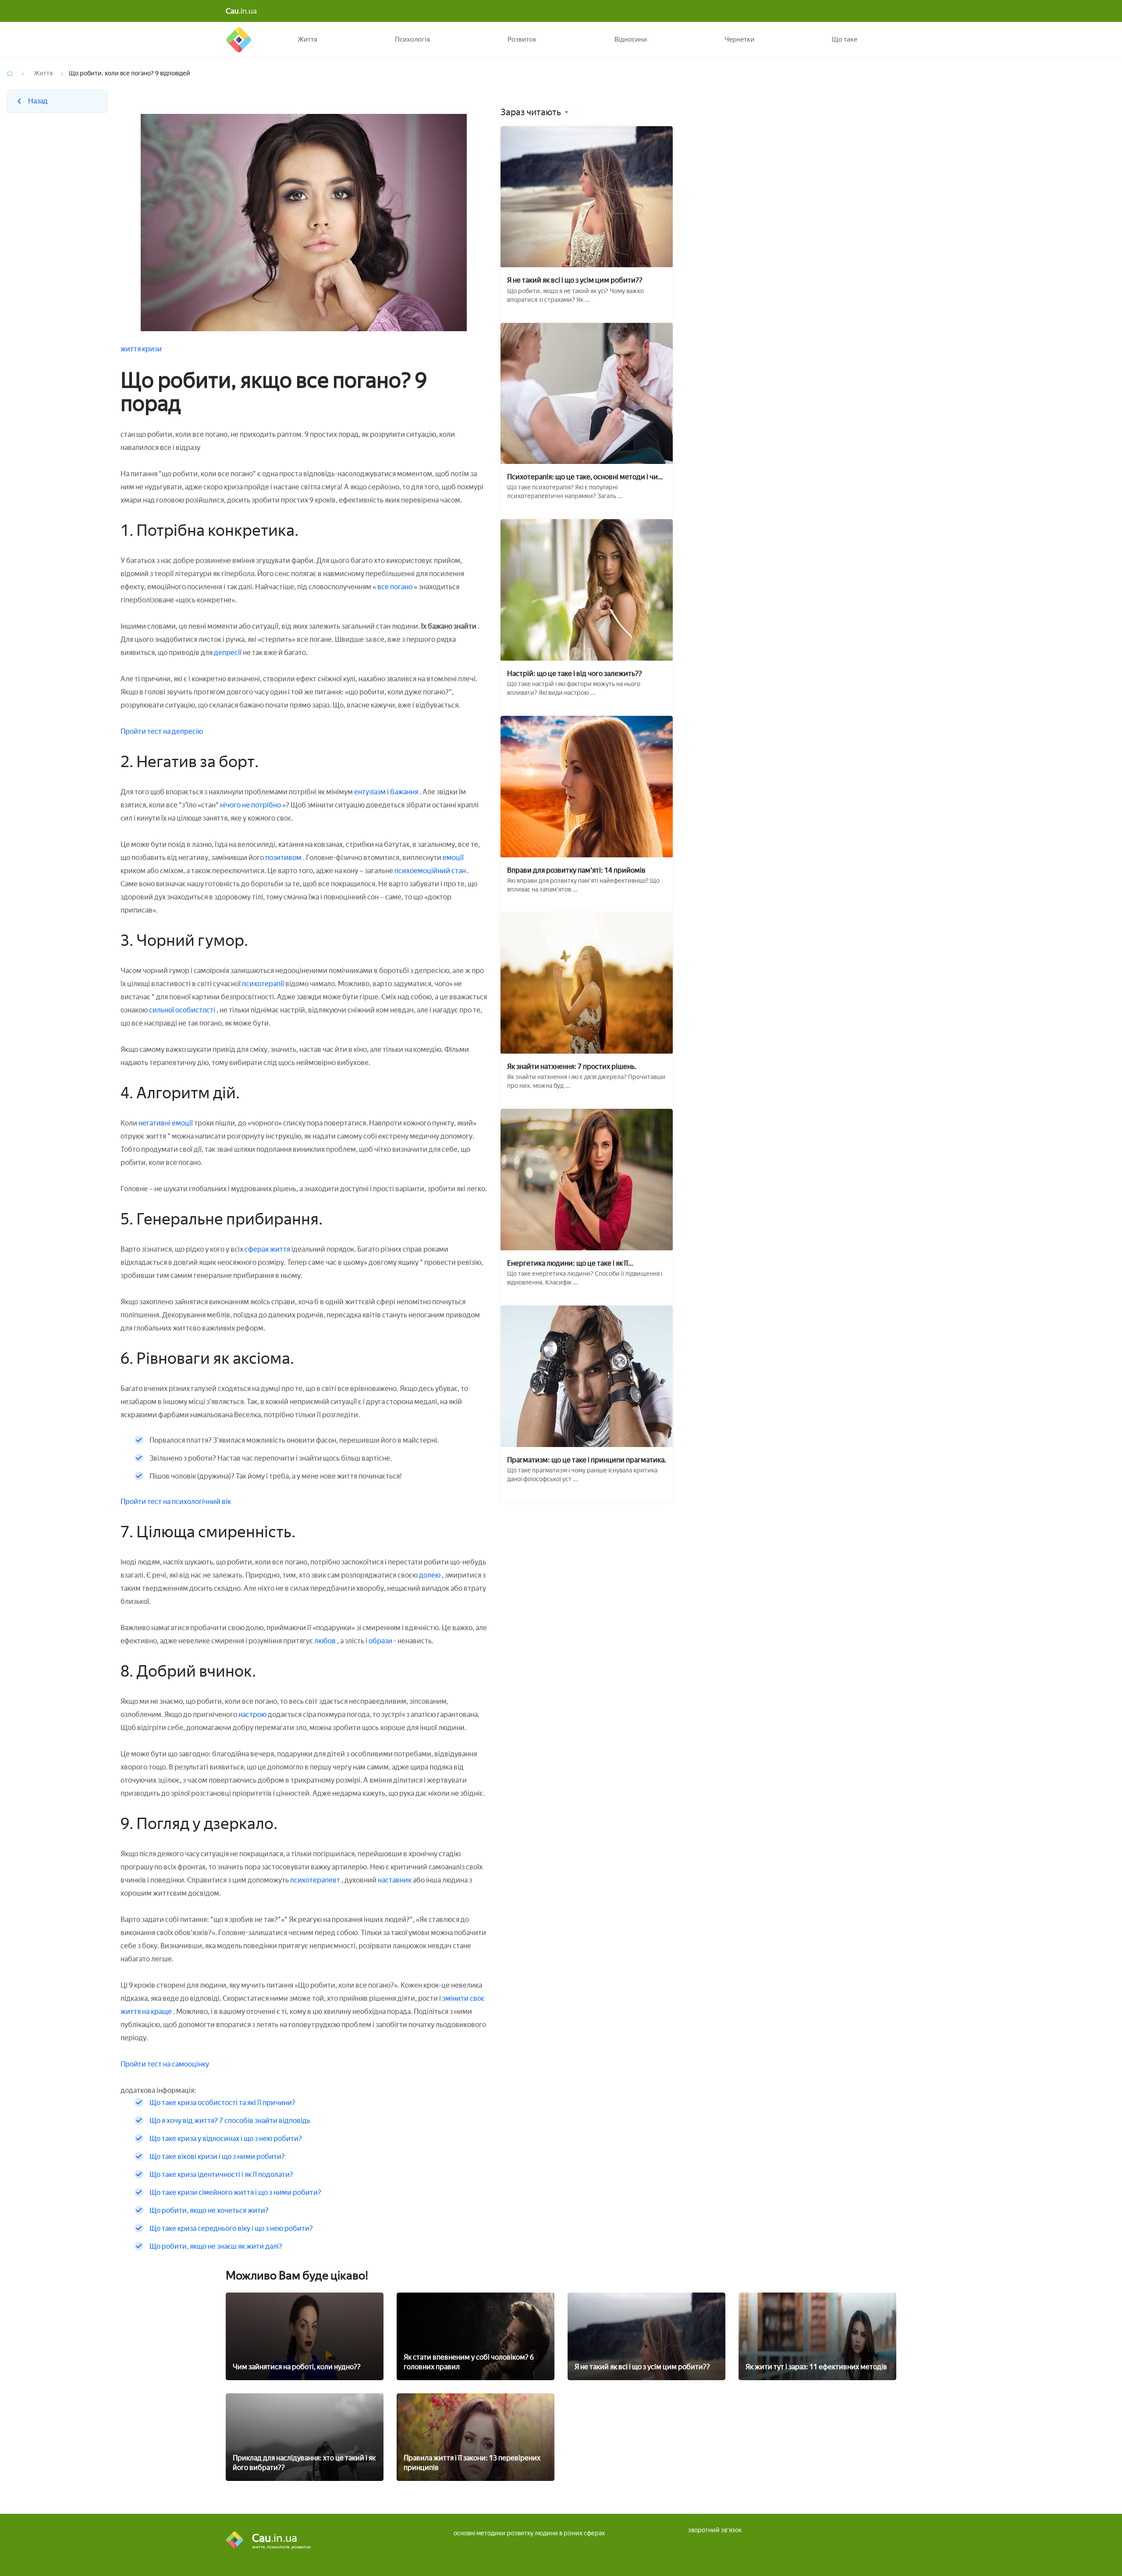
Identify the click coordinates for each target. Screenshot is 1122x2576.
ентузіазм (370, 792)
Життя (307, 39)
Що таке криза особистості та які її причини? (222, 2103)
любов (325, 1641)
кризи (152, 349)
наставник (395, 1880)
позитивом (283, 858)
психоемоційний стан (431, 871)
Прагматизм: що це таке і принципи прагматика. (587, 1460)
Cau (239, 39)
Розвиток (522, 39)
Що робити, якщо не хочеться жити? (209, 2210)
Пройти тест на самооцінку (165, 2064)
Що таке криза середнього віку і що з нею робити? (231, 2228)
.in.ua (241, 11)
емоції (453, 858)
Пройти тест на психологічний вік (176, 1502)
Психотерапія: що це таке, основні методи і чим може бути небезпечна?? (585, 477)
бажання (405, 792)
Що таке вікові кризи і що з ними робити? (217, 2157)
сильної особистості (183, 1010)
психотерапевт (315, 1880)
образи (381, 1641)
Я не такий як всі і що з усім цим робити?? (575, 280)
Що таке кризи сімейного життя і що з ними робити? (235, 2192)
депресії (228, 653)
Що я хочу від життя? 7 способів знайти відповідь (230, 2121)
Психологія (412, 39)
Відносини (631, 39)
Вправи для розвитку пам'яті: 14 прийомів (576, 870)
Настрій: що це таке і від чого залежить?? (575, 674)
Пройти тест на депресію (162, 731)
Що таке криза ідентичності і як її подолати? (221, 2174)
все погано (395, 587)
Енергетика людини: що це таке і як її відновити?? (568, 1263)
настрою (252, 1714)
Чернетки (739, 39)
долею (430, 1575)
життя (131, 349)
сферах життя (267, 1249)
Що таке (845, 39)
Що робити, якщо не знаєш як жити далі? (216, 2246)
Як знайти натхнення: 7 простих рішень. (572, 1067)
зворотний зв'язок (715, 2530)
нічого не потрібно (251, 805)
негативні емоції (166, 1123)
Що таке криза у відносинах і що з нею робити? (226, 2139)
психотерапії (263, 984)
